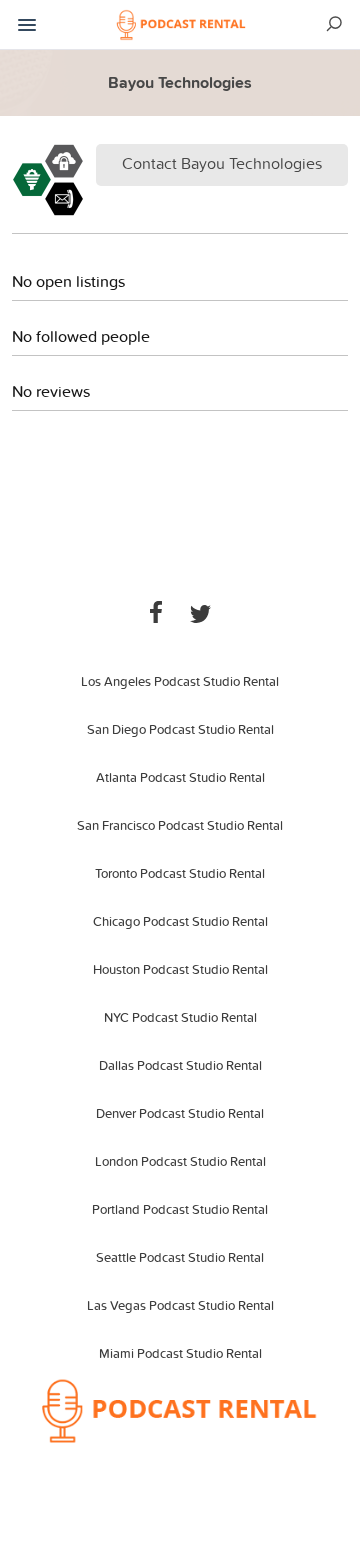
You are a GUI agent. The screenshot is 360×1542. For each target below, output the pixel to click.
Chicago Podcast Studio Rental (180, 921)
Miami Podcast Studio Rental (180, 1353)
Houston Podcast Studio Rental (180, 969)
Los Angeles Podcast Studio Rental (180, 681)
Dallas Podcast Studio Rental (180, 1065)
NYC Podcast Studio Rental (180, 1017)
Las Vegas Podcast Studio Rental (180, 1305)
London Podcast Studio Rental (180, 1161)
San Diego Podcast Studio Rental (180, 729)
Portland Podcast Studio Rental (180, 1209)
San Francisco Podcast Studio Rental (180, 825)
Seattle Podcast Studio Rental (180, 1257)
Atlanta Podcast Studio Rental (180, 777)
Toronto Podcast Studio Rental (180, 873)
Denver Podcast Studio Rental (180, 1113)
